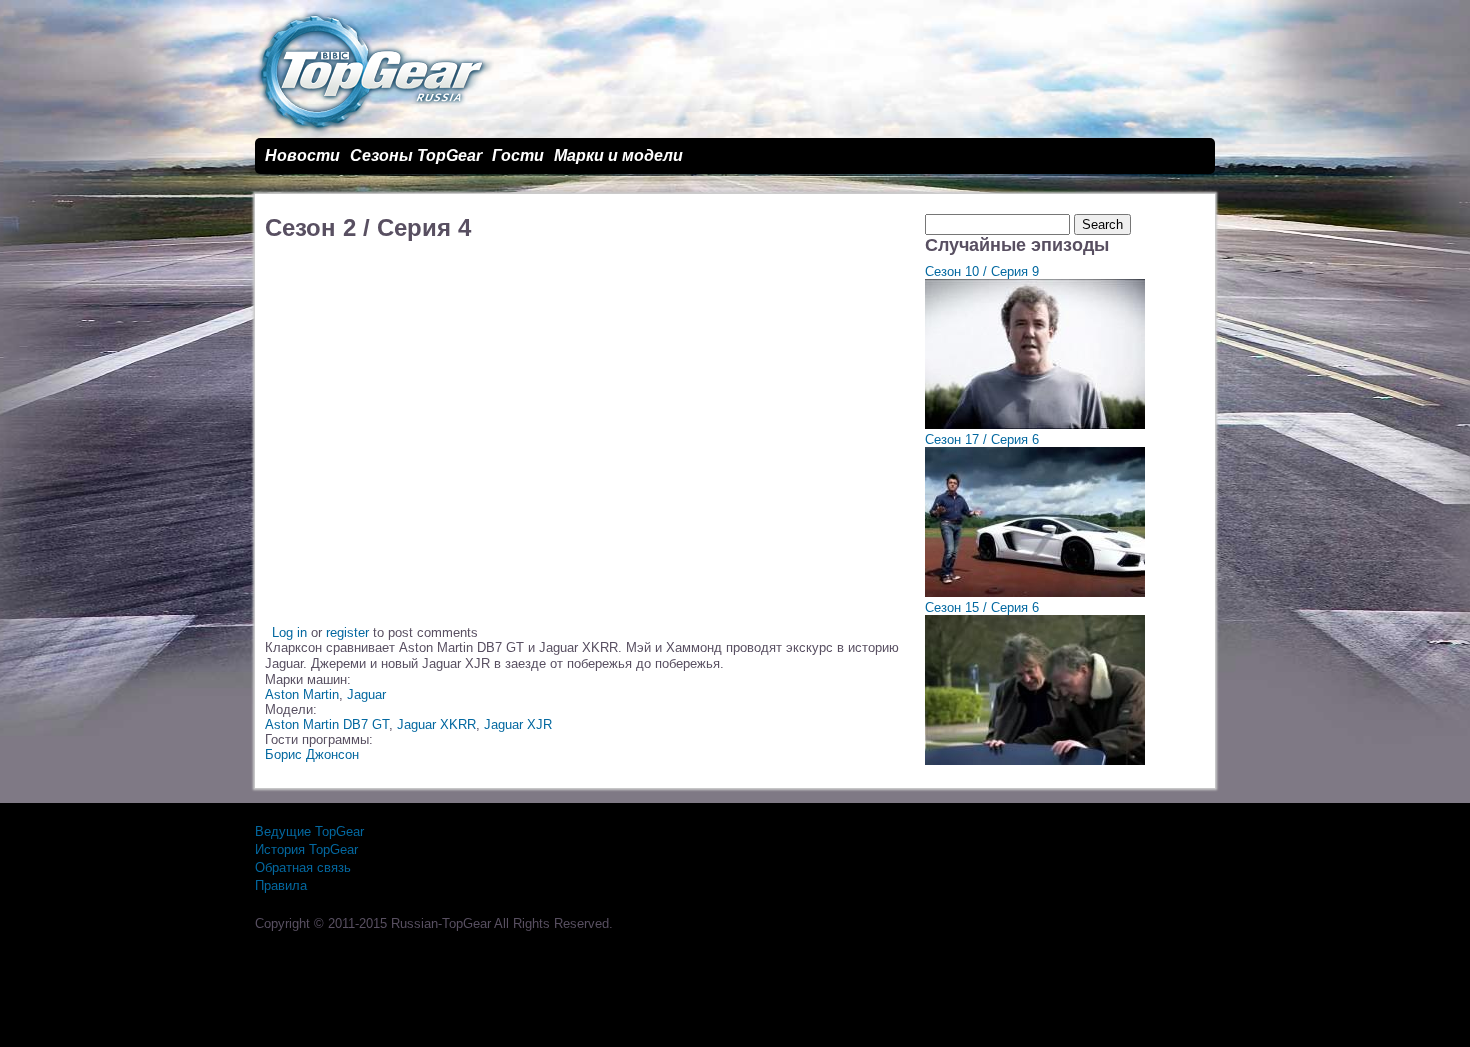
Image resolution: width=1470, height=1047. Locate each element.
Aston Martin (302, 694)
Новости (302, 155)
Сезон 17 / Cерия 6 (982, 439)
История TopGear (306, 849)
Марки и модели (618, 155)
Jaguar (366, 694)
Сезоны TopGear (416, 155)
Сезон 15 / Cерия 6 (982, 607)
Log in (289, 632)
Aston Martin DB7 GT (327, 724)
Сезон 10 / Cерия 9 (982, 271)
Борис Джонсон (312, 754)
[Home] (374, 130)
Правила (281, 885)
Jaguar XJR (518, 724)
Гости (518, 155)
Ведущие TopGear (309, 831)
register (347, 632)
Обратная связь (303, 867)
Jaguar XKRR (436, 724)
